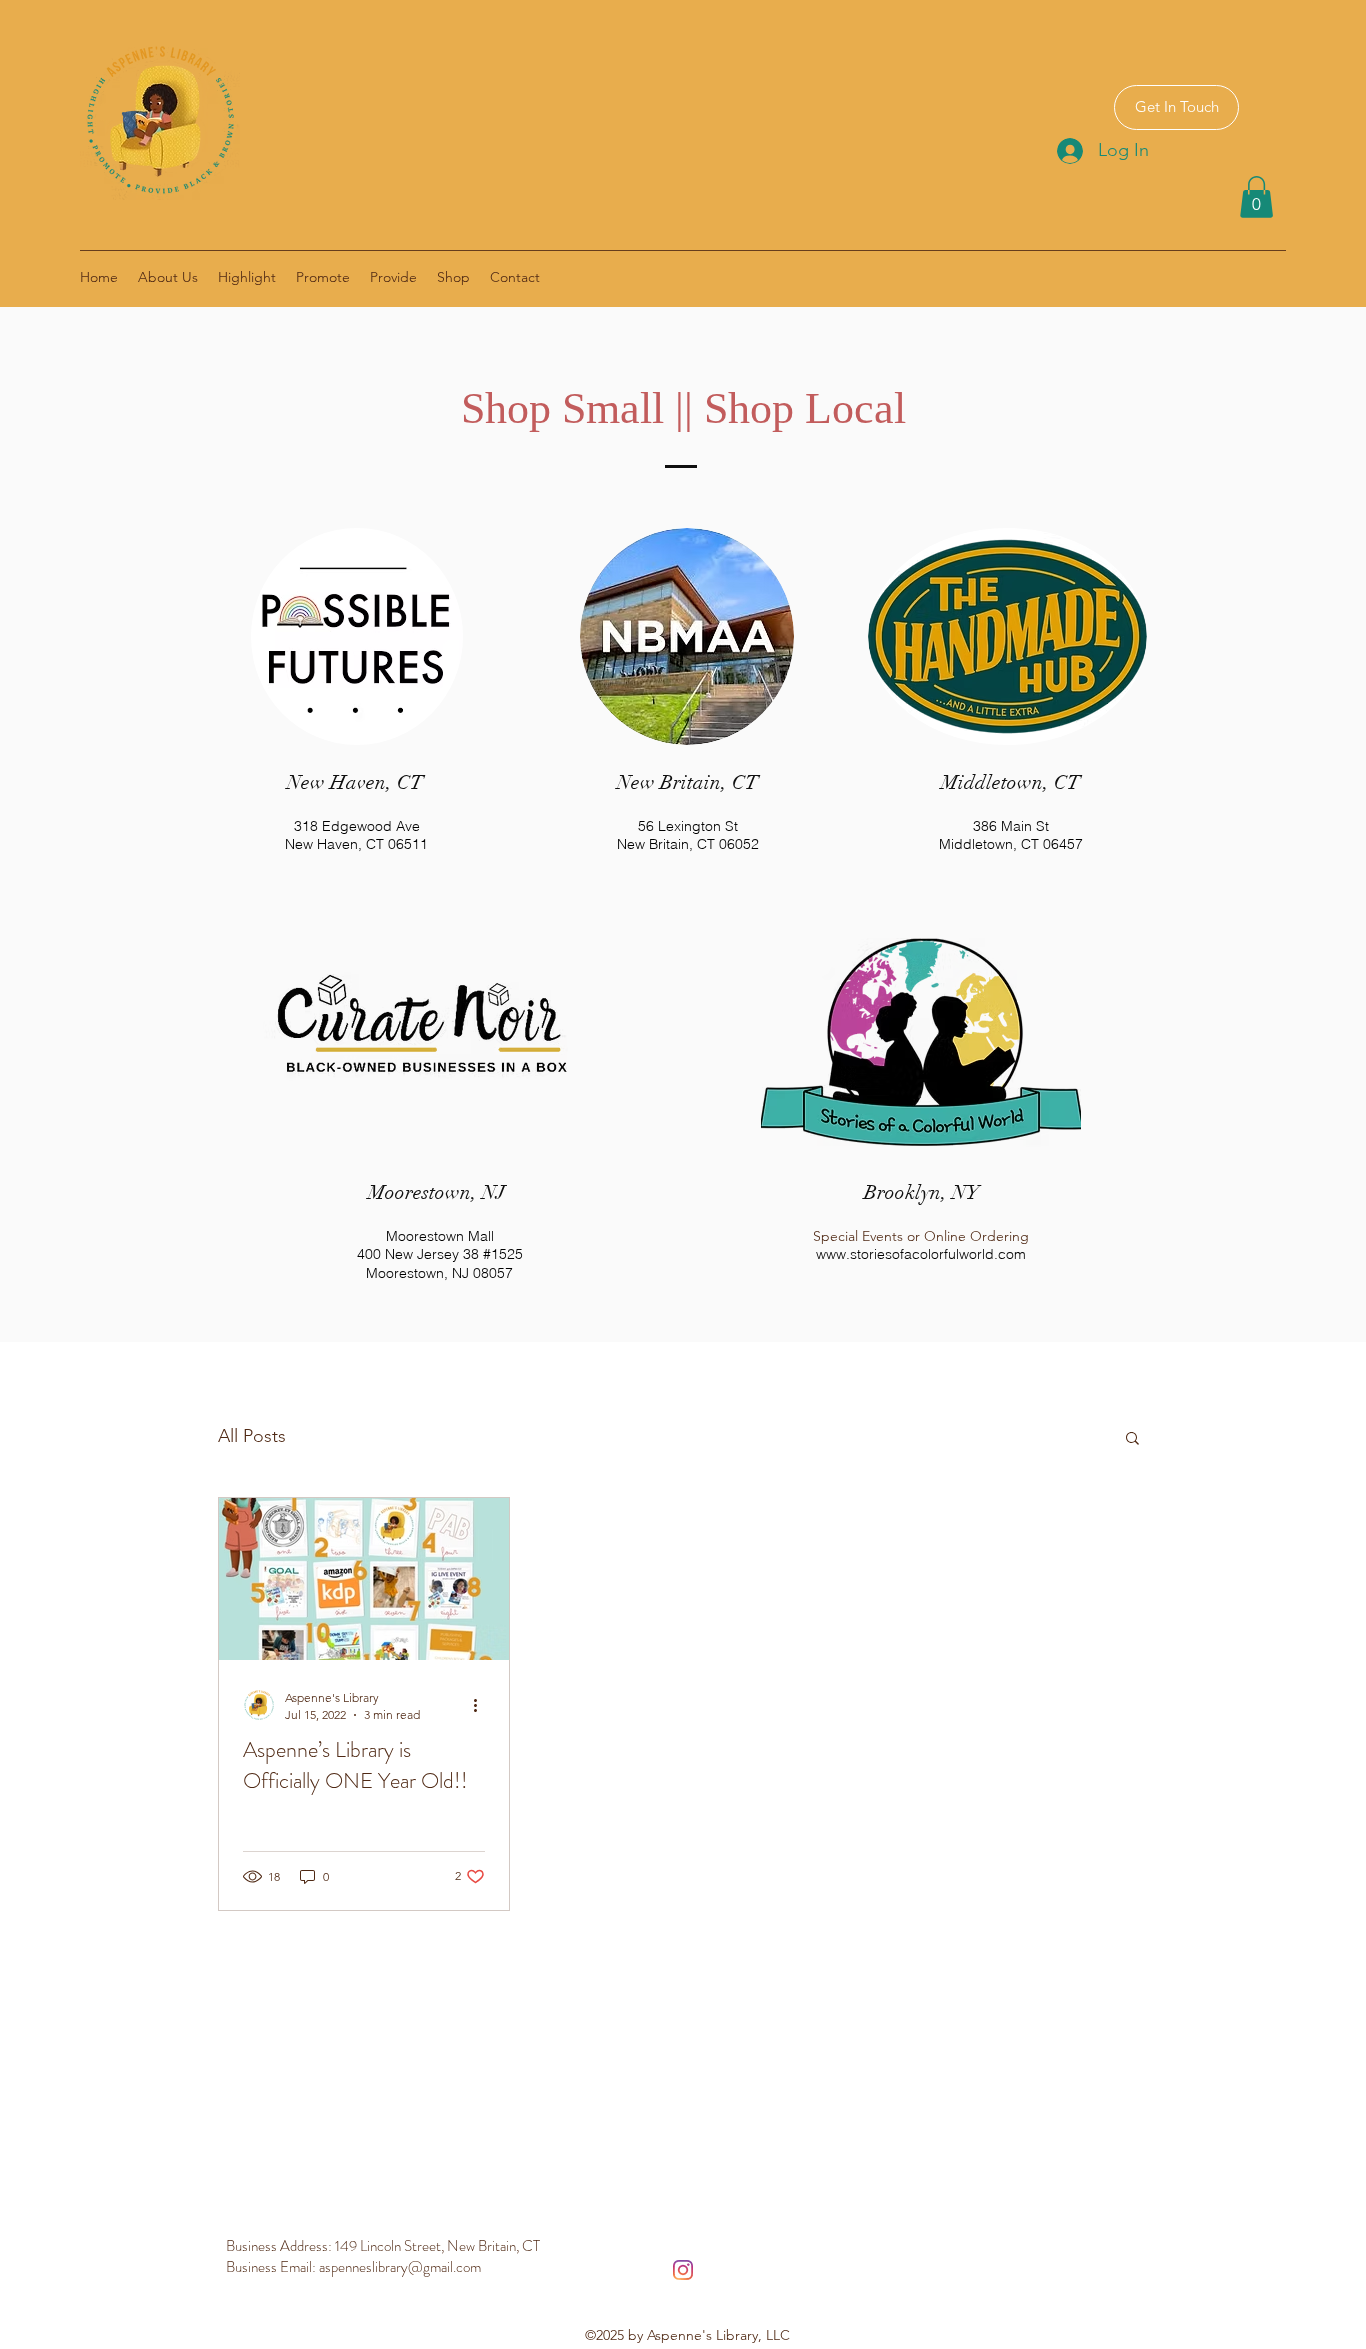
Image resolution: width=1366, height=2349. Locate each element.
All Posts (252, 1436)
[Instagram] (683, 2270)
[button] (1256, 197)
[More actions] (482, 1705)
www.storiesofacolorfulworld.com (921, 1254)
